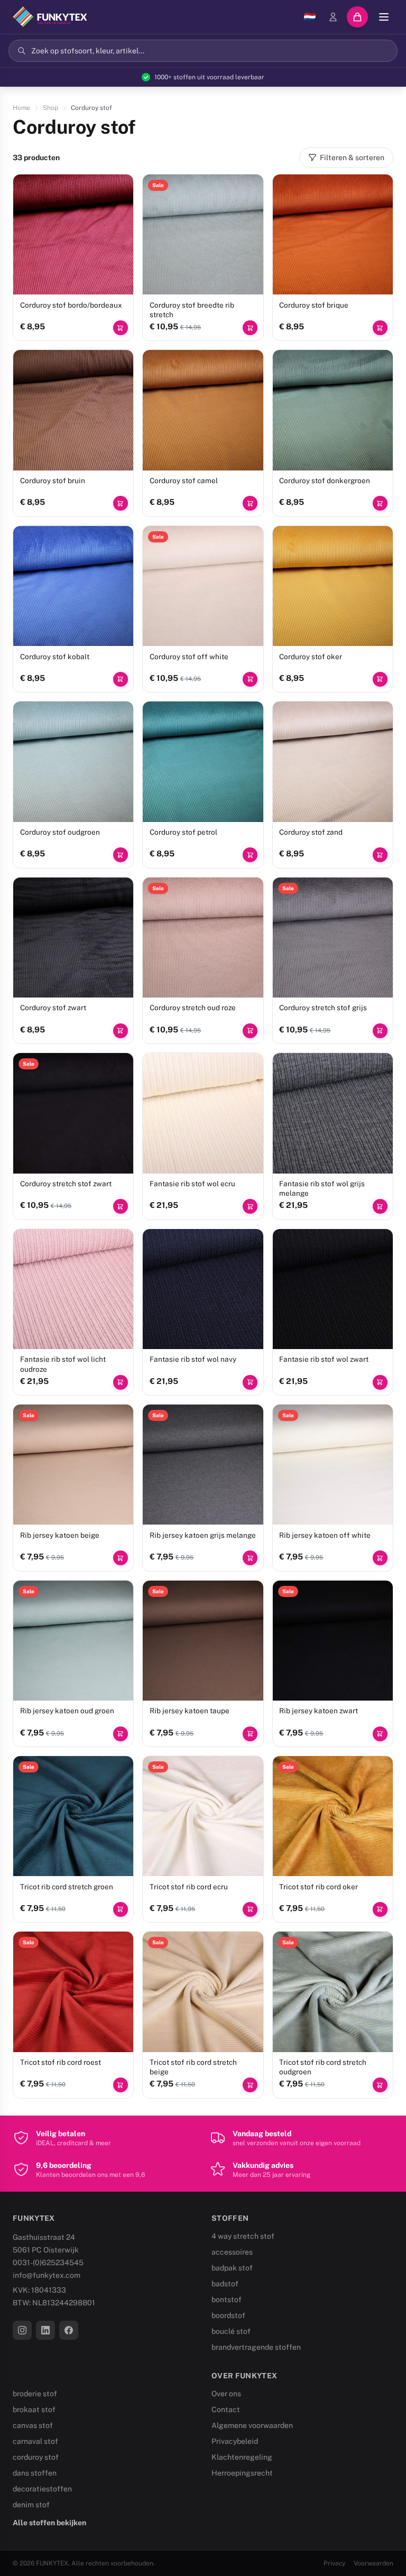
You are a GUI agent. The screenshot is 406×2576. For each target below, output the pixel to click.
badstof (225, 2284)
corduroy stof (36, 2457)
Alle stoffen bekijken (49, 2523)
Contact (226, 2409)
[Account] (333, 17)
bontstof (227, 2300)
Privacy (334, 2563)
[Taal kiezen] (310, 17)
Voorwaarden (373, 2563)
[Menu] (384, 17)
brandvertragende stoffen (256, 2347)
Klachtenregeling (242, 2457)
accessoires (232, 2252)
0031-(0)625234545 (48, 2263)
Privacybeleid (235, 2441)
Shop (50, 108)
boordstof (228, 2315)
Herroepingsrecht (242, 2473)
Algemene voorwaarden (252, 2425)
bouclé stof (231, 2331)
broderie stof (35, 2394)
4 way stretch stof (243, 2236)
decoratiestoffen (42, 2489)
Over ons (226, 2394)
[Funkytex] (50, 17)
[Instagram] (22, 2330)
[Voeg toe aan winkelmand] (121, 328)
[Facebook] (69, 2330)
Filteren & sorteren (352, 158)
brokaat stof (34, 2409)
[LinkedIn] (45, 2330)
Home (21, 108)
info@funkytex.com (47, 2275)
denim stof (31, 2505)
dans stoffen (35, 2473)
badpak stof (232, 2268)
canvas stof (33, 2425)
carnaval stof (35, 2441)
